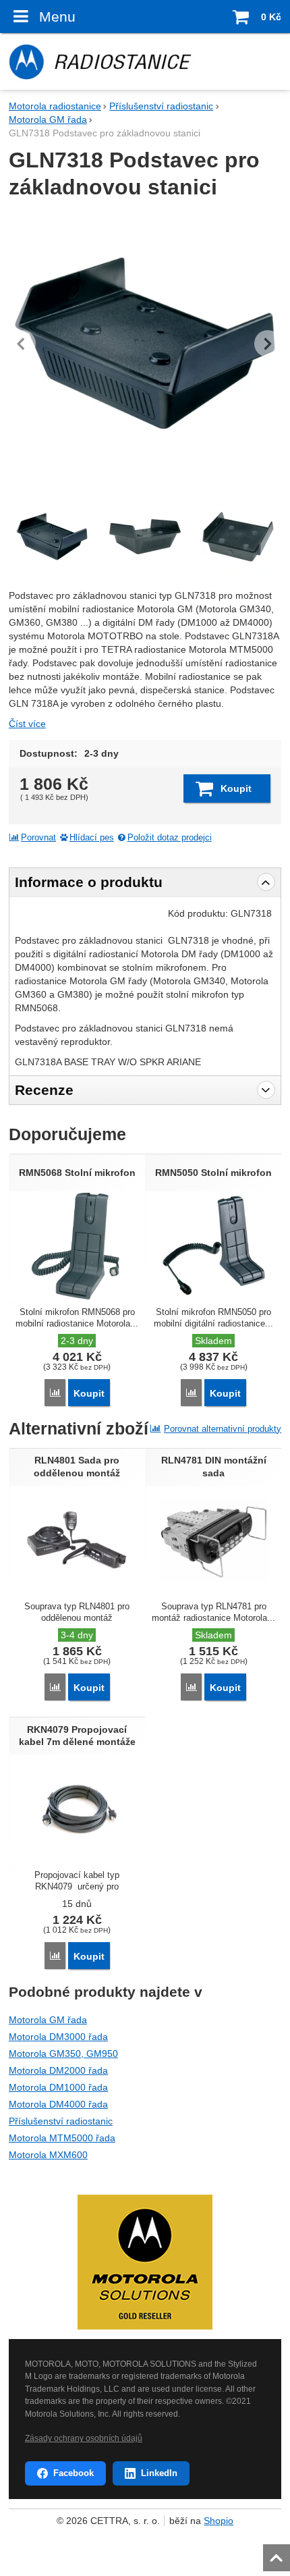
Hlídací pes (92, 838)
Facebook (74, 2473)
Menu (57, 17)
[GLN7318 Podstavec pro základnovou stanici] (145, 344)
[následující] (268, 344)
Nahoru (278, 2554)
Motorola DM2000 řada (58, 2070)
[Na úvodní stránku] (145, 61)
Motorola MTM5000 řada (62, 2138)
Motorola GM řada (48, 2020)
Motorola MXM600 (48, 2155)
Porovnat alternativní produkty (223, 1429)
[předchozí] (22, 344)
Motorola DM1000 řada (58, 2087)
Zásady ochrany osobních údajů (84, 2438)
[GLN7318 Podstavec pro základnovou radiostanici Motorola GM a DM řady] (145, 537)
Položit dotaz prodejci (170, 838)
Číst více (27, 724)
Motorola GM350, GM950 (63, 2054)
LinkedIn (159, 2473)
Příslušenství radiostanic (61, 2121)
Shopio (219, 2521)
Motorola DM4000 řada (58, 2104)
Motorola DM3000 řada (58, 2037)
